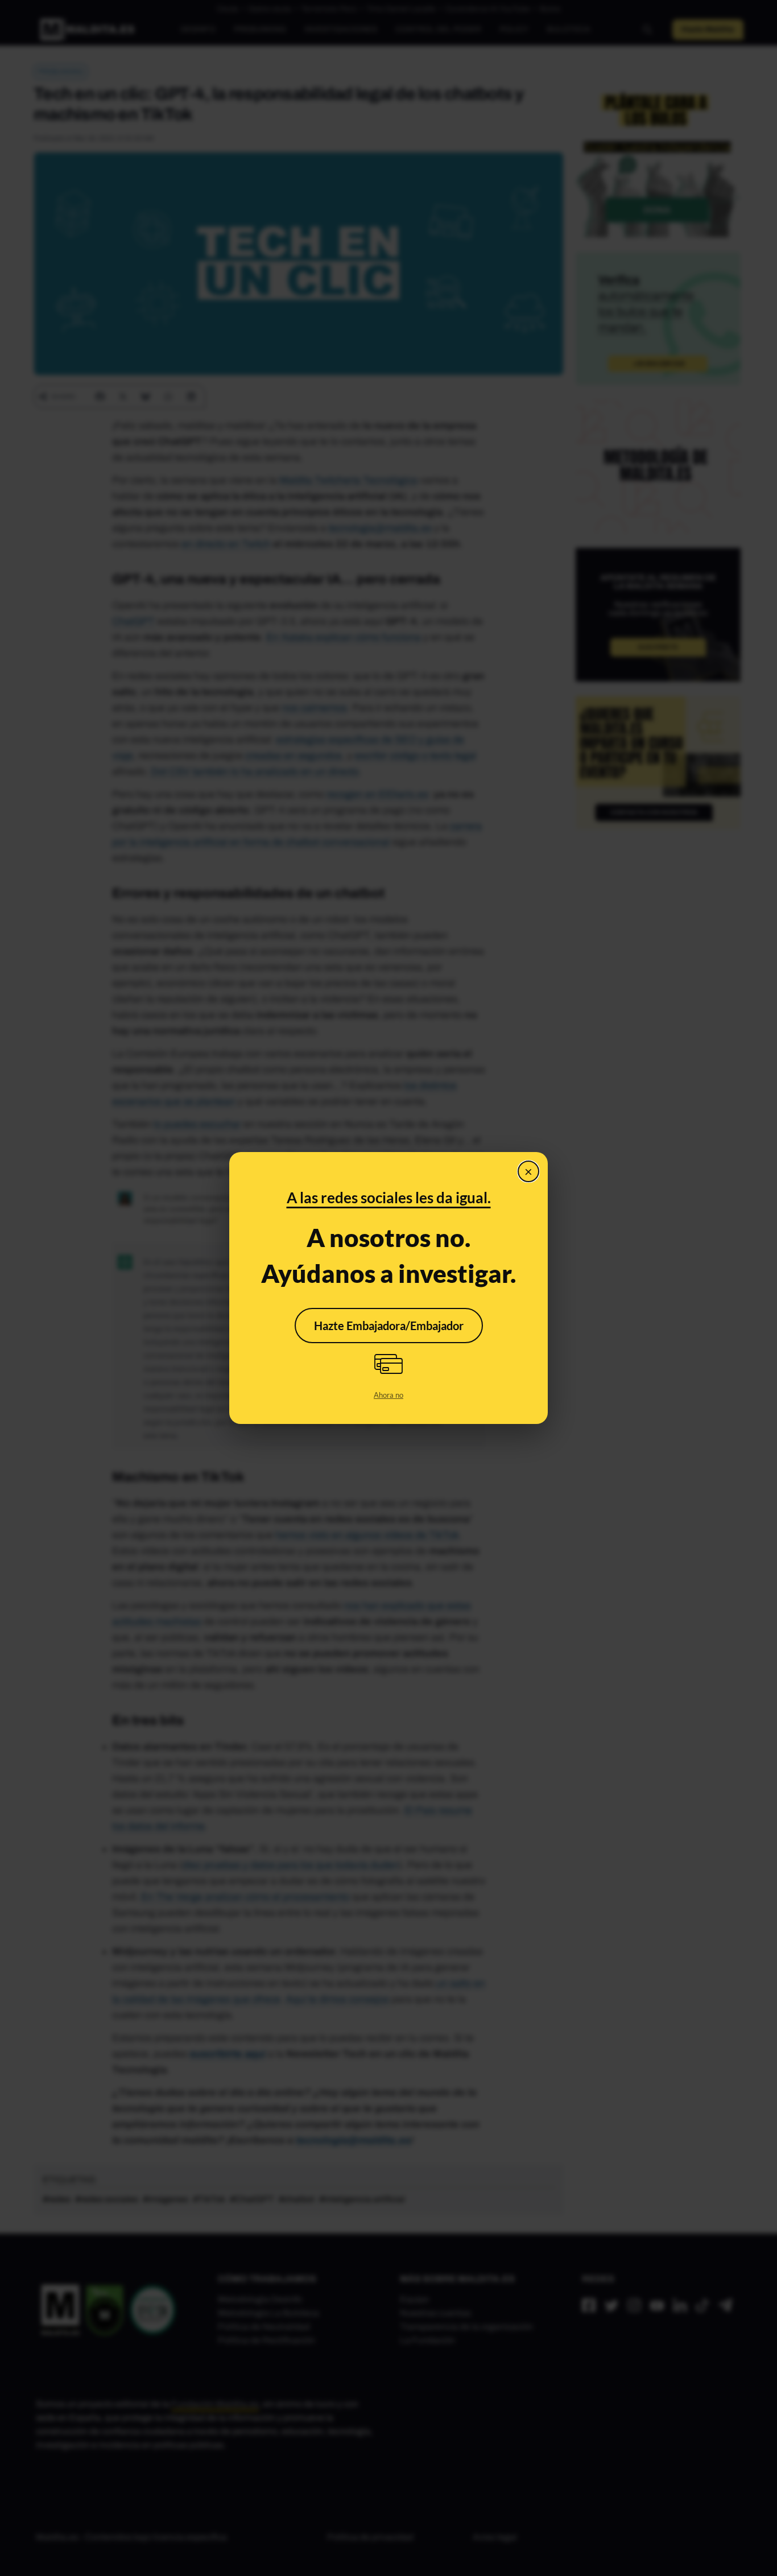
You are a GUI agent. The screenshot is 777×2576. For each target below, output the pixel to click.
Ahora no (388, 1395)
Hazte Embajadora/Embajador (389, 1326)
